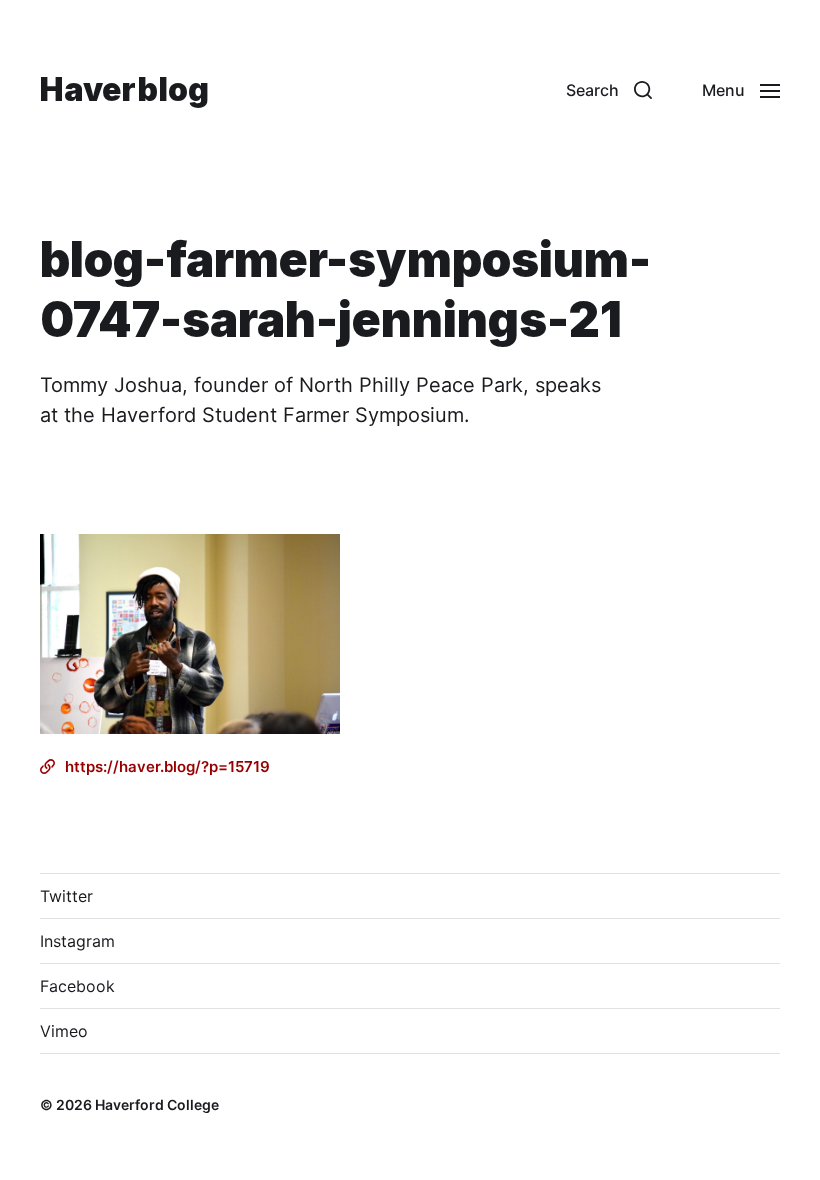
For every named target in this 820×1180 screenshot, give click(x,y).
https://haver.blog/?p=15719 (167, 766)
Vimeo (64, 1031)
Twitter (66, 896)
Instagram (77, 941)
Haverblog (124, 90)
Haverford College (157, 1104)
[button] (609, 90)
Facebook (77, 986)
